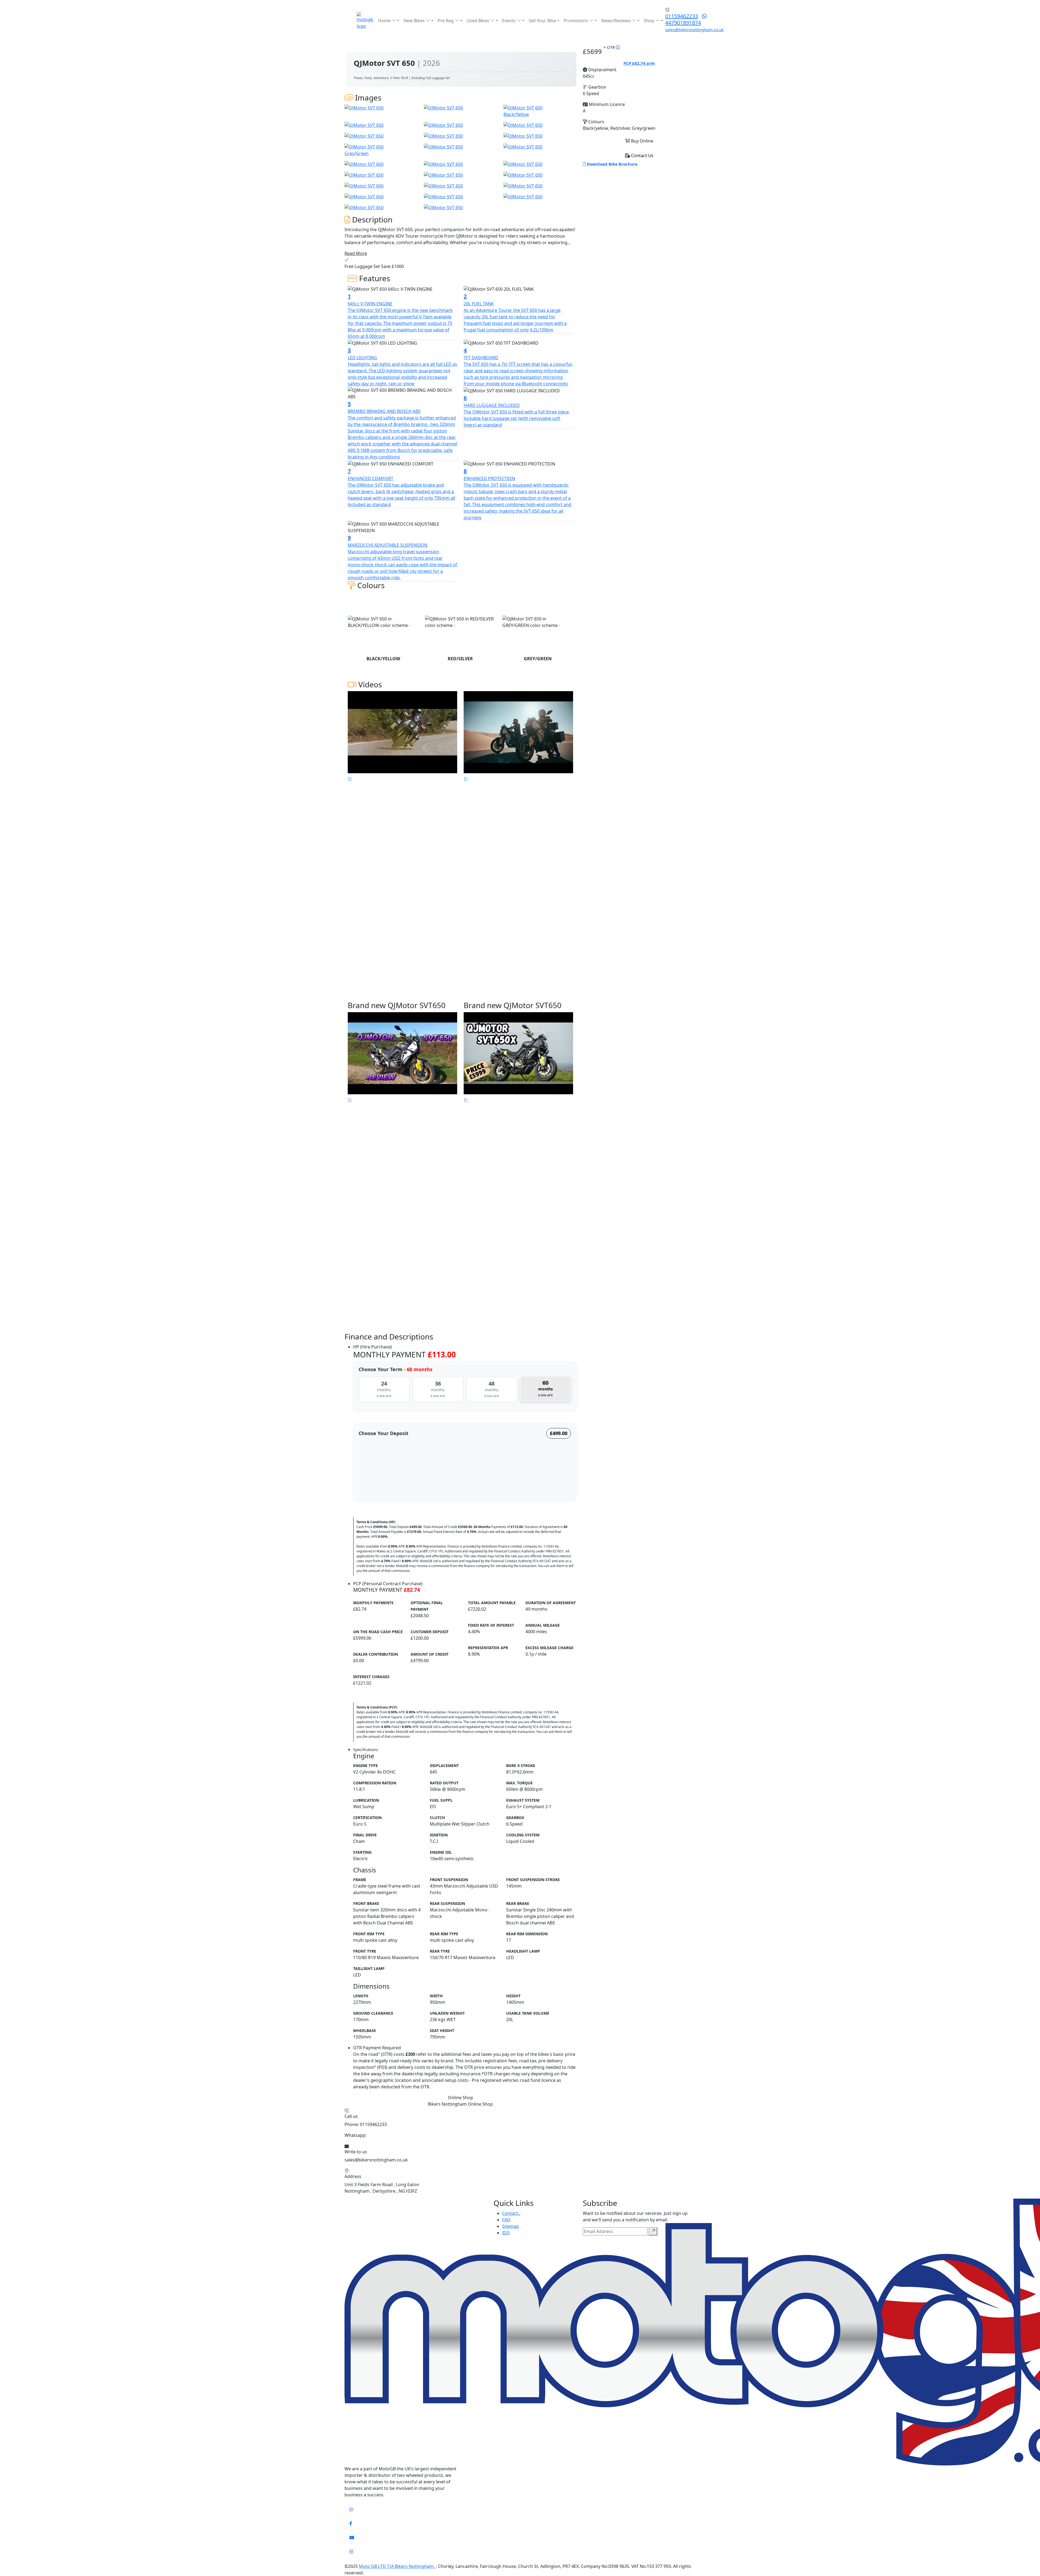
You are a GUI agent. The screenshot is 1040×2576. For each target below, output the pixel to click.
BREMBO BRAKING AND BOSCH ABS (384, 411)
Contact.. (511, 2213)
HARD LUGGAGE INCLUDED (492, 405)
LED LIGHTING (362, 358)
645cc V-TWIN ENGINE (370, 304)
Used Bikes (478, 21)
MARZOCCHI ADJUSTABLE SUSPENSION (388, 545)
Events (509, 21)
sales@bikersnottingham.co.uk (694, 30)
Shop (650, 21)
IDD (506, 2233)
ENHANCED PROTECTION (489, 478)
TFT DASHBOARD (481, 358)
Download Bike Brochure (612, 164)
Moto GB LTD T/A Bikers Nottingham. (397, 2566)
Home (385, 21)
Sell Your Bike (542, 21)
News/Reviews (617, 21)
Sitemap (511, 2226)
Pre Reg (446, 21)
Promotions (576, 21)
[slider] (357, 1483)
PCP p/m (639, 63)
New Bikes (415, 21)
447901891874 (683, 23)
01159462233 (682, 16)
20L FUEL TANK (479, 304)
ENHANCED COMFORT (370, 478)
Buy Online (642, 141)
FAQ (506, 2220)
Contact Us (642, 156)
